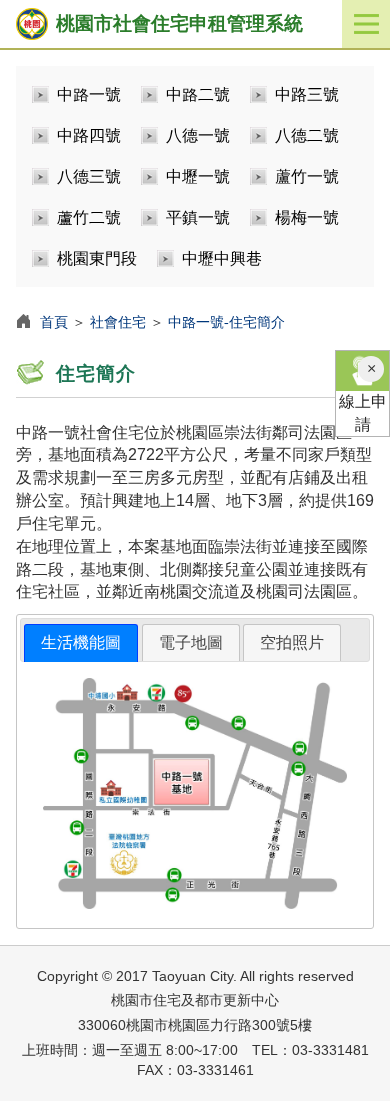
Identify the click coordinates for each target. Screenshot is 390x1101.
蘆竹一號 (307, 176)
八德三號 (89, 176)
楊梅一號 (307, 217)
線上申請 (363, 413)
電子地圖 (191, 642)
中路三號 (307, 94)
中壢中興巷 (222, 258)
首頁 (54, 322)
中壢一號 (198, 176)
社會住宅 (118, 322)
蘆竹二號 (89, 217)
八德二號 (307, 135)
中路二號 (198, 94)
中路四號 (89, 135)
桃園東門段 (97, 258)
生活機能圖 (81, 642)
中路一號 (89, 94)
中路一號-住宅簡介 (226, 322)
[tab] (81, 643)
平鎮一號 (198, 217)
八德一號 (198, 135)
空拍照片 (292, 642)
